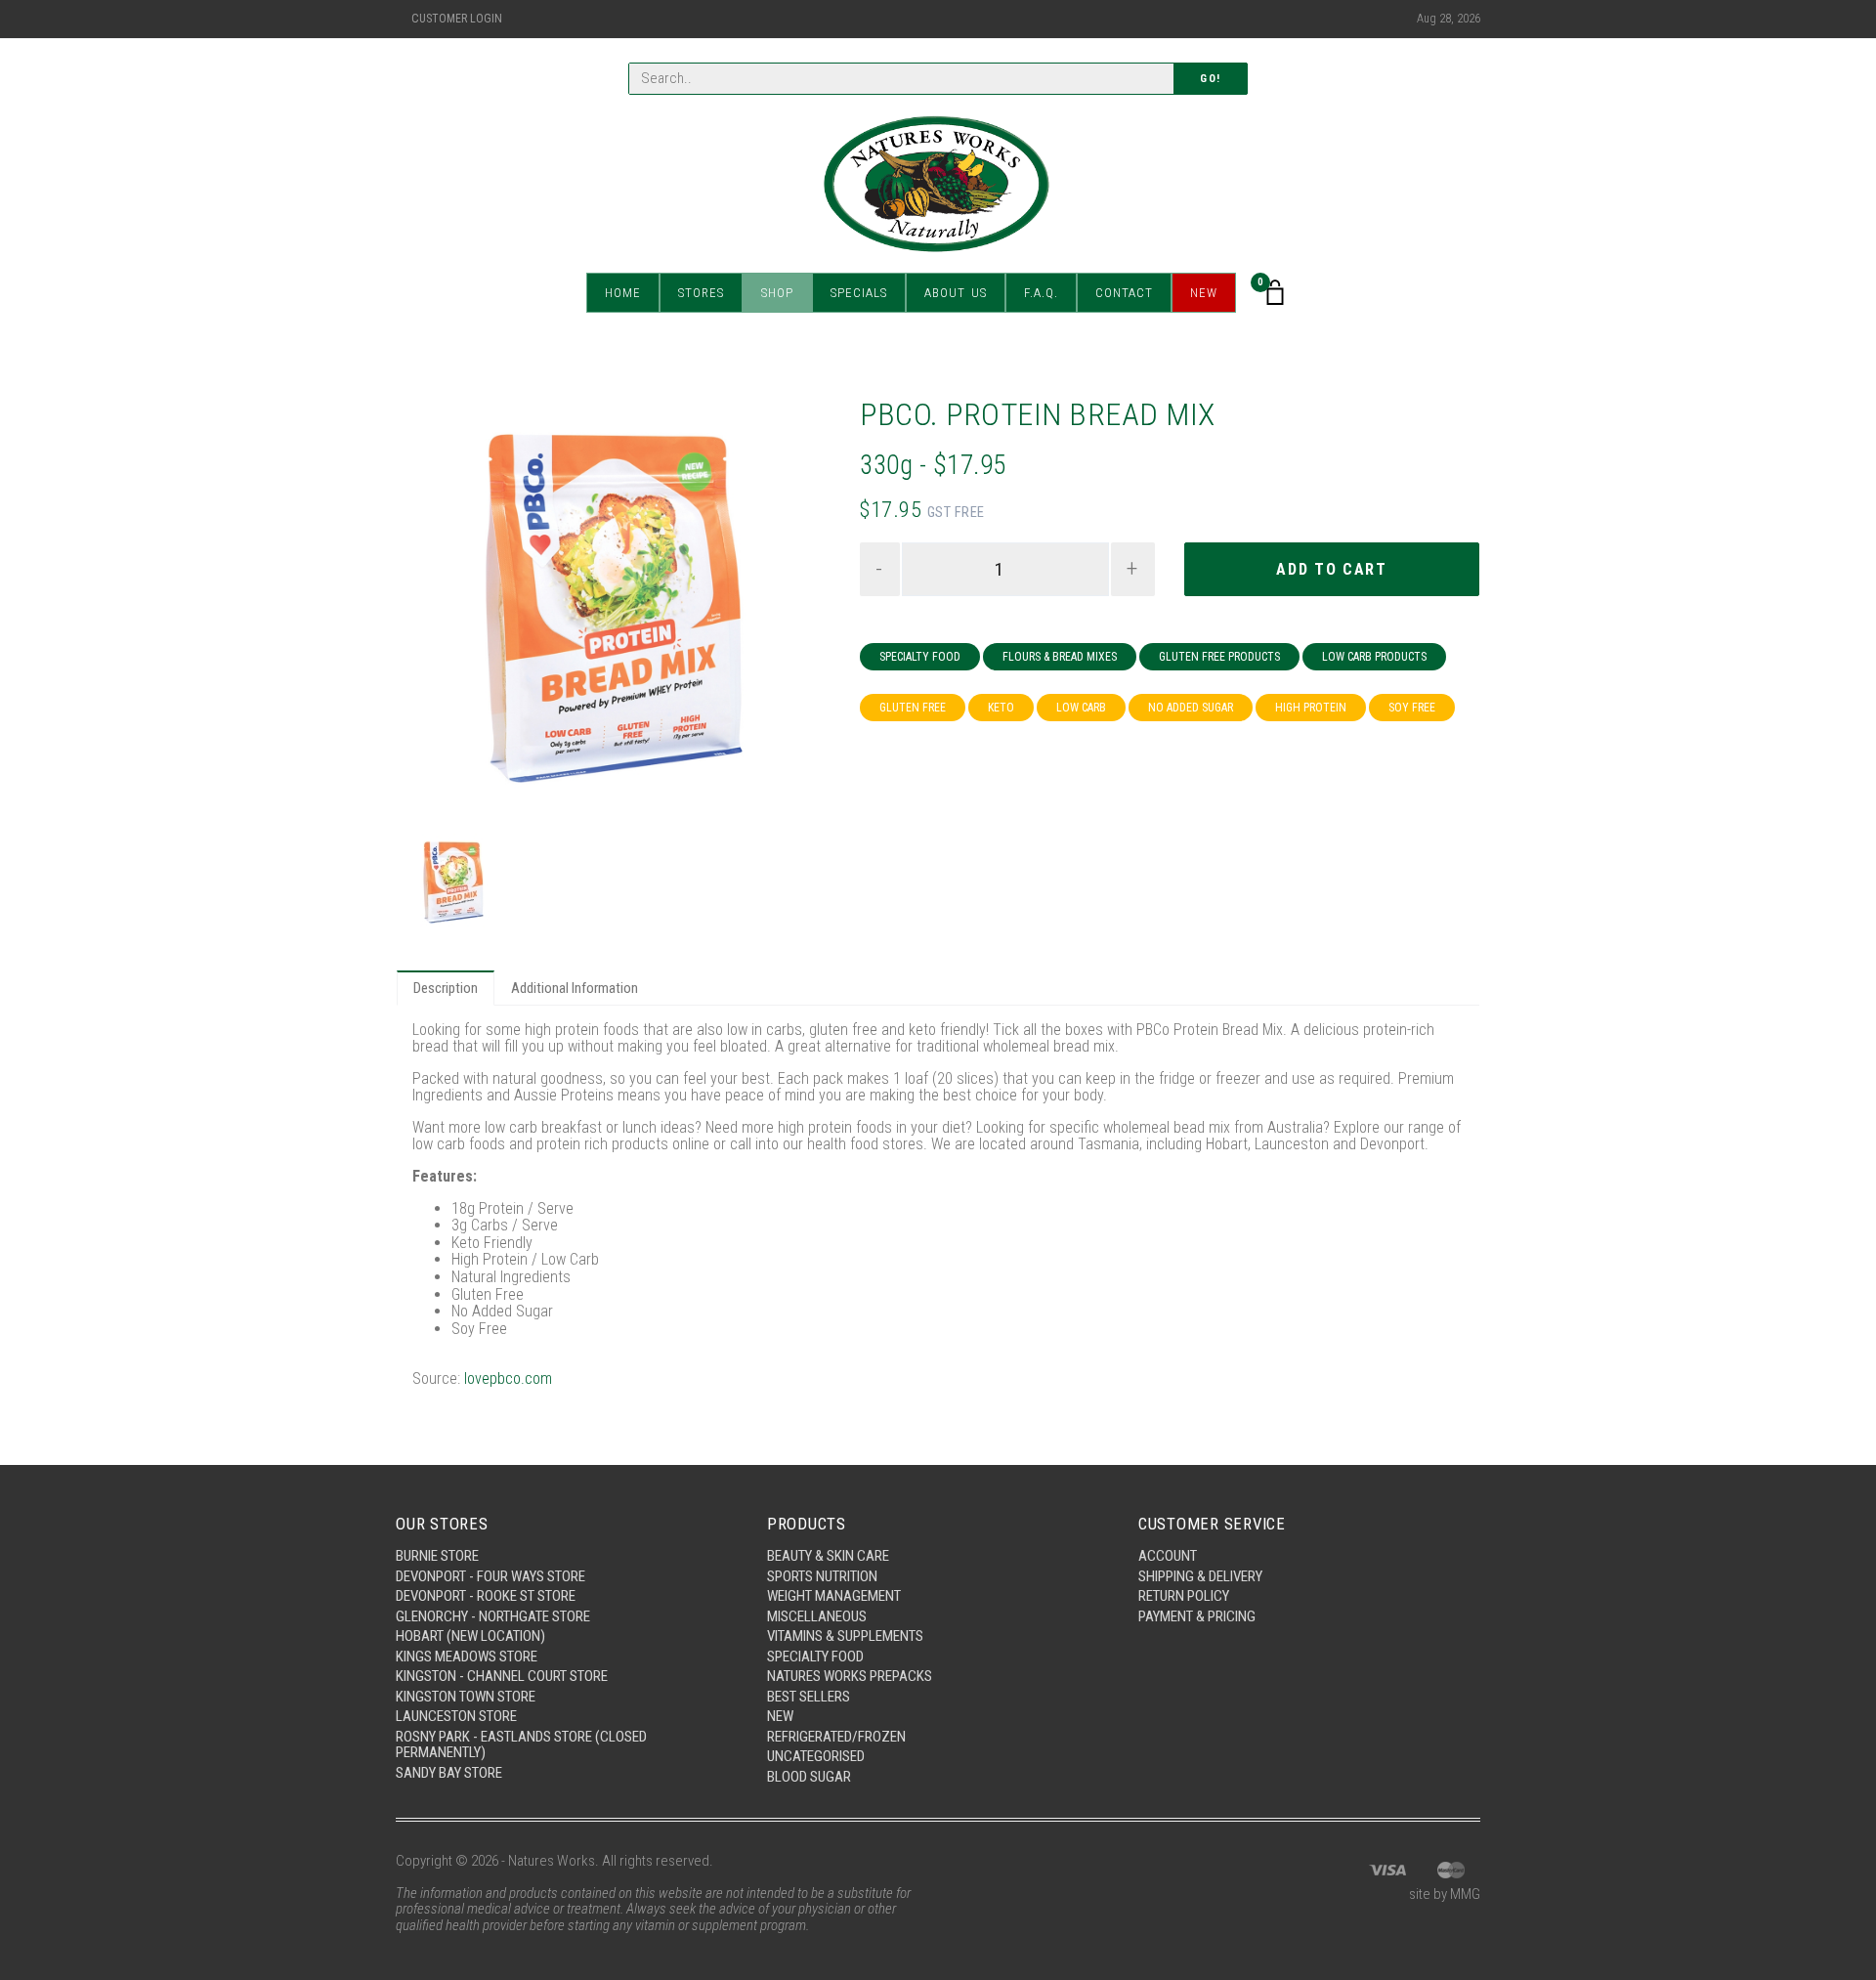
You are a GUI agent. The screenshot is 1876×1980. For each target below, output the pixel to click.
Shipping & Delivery (1200, 1576)
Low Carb (1081, 708)
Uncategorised (816, 1756)
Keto (1001, 708)
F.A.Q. (1041, 293)
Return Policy (1184, 1596)
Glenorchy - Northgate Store (493, 1616)
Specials (859, 293)
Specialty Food (920, 657)
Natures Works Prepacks (850, 1676)
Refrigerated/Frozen (836, 1737)
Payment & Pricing (1197, 1616)
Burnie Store (437, 1556)
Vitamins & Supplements (845, 1636)
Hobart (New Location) (470, 1636)
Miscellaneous (817, 1616)
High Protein (1311, 708)
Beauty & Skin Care (828, 1556)
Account (1168, 1556)
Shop (777, 293)
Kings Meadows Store (467, 1657)
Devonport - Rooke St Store (486, 1596)
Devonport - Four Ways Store (490, 1576)
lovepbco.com (508, 1378)
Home (623, 293)
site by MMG (1445, 1894)
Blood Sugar (809, 1777)
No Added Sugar (1191, 708)
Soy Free (1412, 708)
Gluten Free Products (1219, 657)
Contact (1124, 293)
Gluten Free (913, 708)
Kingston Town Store (466, 1697)
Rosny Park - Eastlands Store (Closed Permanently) (521, 1745)
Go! (1211, 79)
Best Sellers (809, 1697)
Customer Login (457, 19)
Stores (701, 293)
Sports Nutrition (822, 1576)
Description (446, 988)
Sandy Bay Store (449, 1773)
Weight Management (834, 1596)
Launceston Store (456, 1716)
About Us (956, 293)
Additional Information (575, 988)
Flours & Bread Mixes (1060, 657)
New (1204, 293)
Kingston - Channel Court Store (502, 1676)
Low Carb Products (1374, 657)
